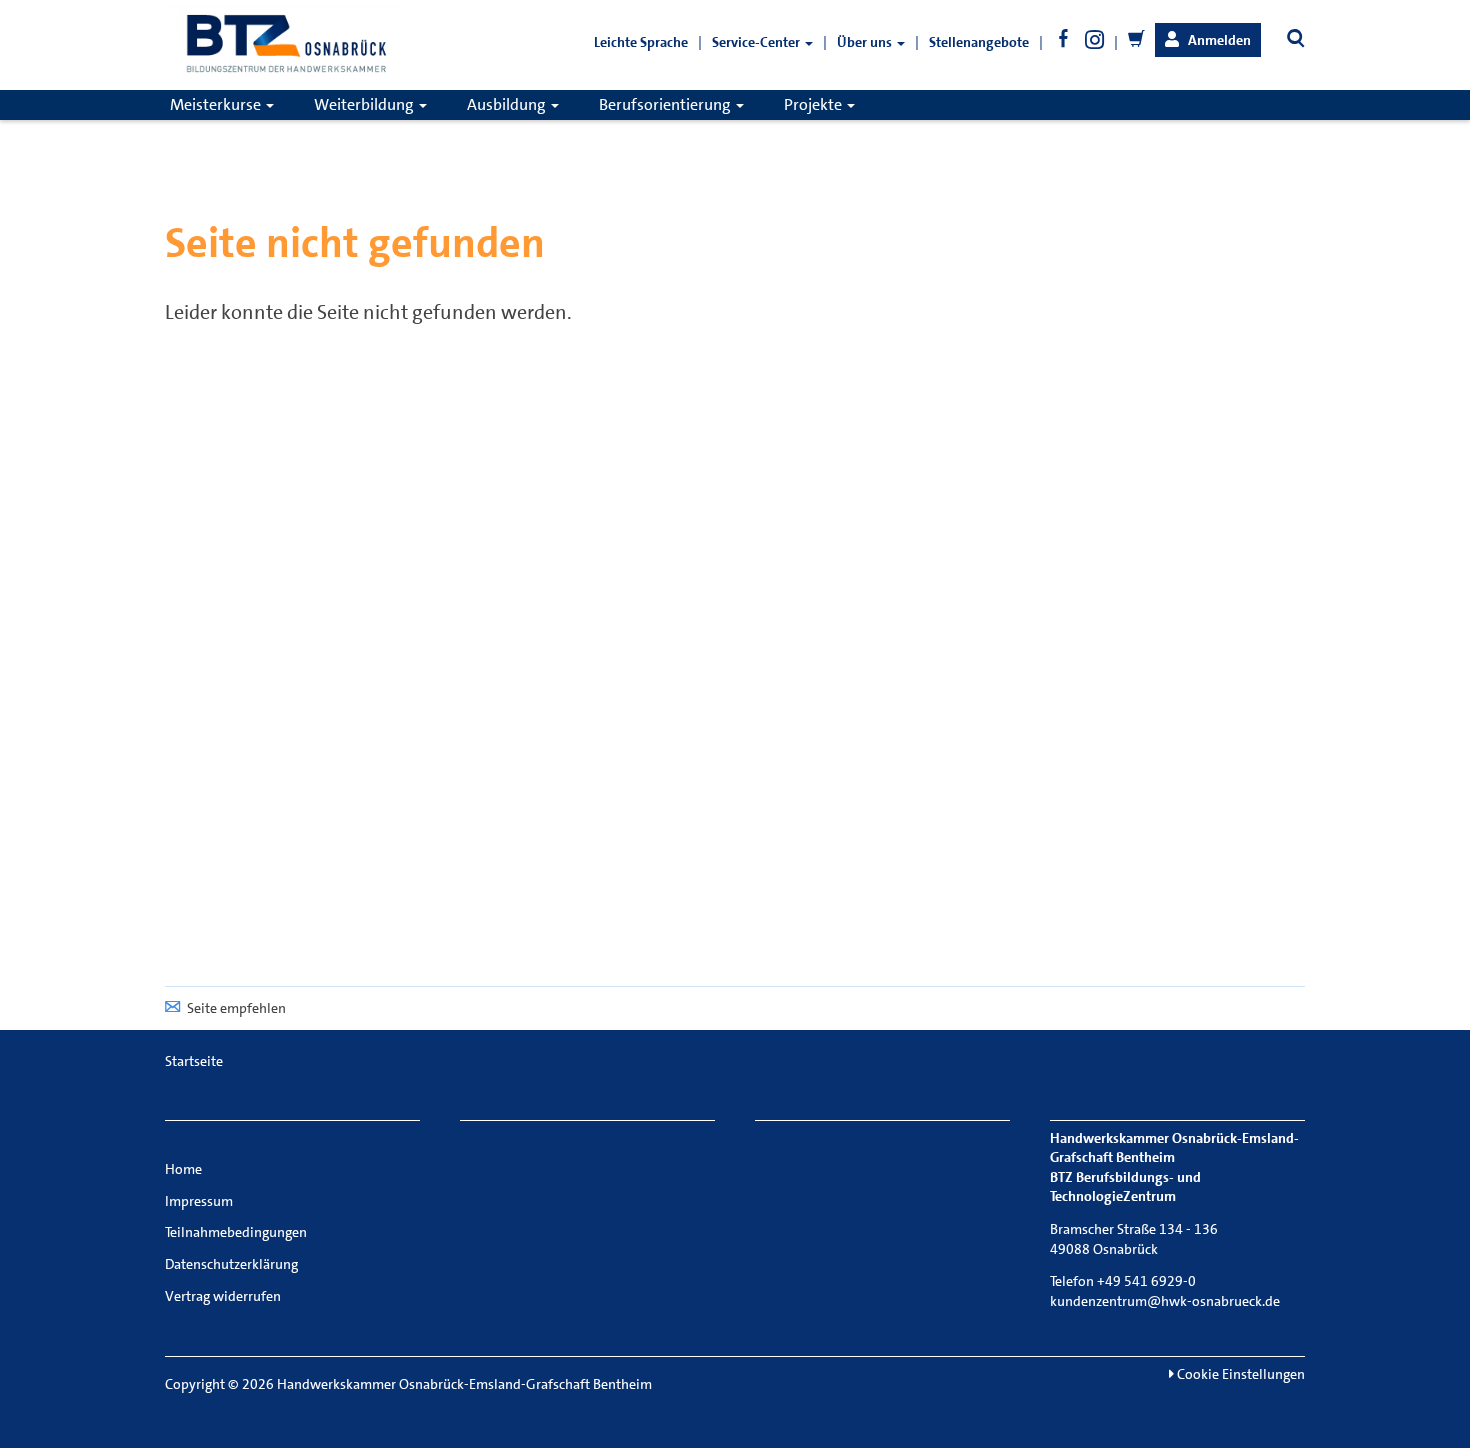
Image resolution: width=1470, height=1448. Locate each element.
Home (183, 1169)
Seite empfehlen (236, 1008)
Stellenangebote (979, 42)
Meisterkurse (217, 104)
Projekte (814, 104)
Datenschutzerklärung (231, 1264)
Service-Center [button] (757, 42)
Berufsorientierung (666, 104)
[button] (1208, 40)
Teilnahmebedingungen (236, 1232)
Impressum (199, 1201)
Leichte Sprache (641, 42)
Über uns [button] (866, 42)
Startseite (194, 1061)
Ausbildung (508, 104)
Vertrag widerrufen (223, 1296)
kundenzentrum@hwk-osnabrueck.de (1165, 1301)
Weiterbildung (365, 104)
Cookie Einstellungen (1239, 1374)
